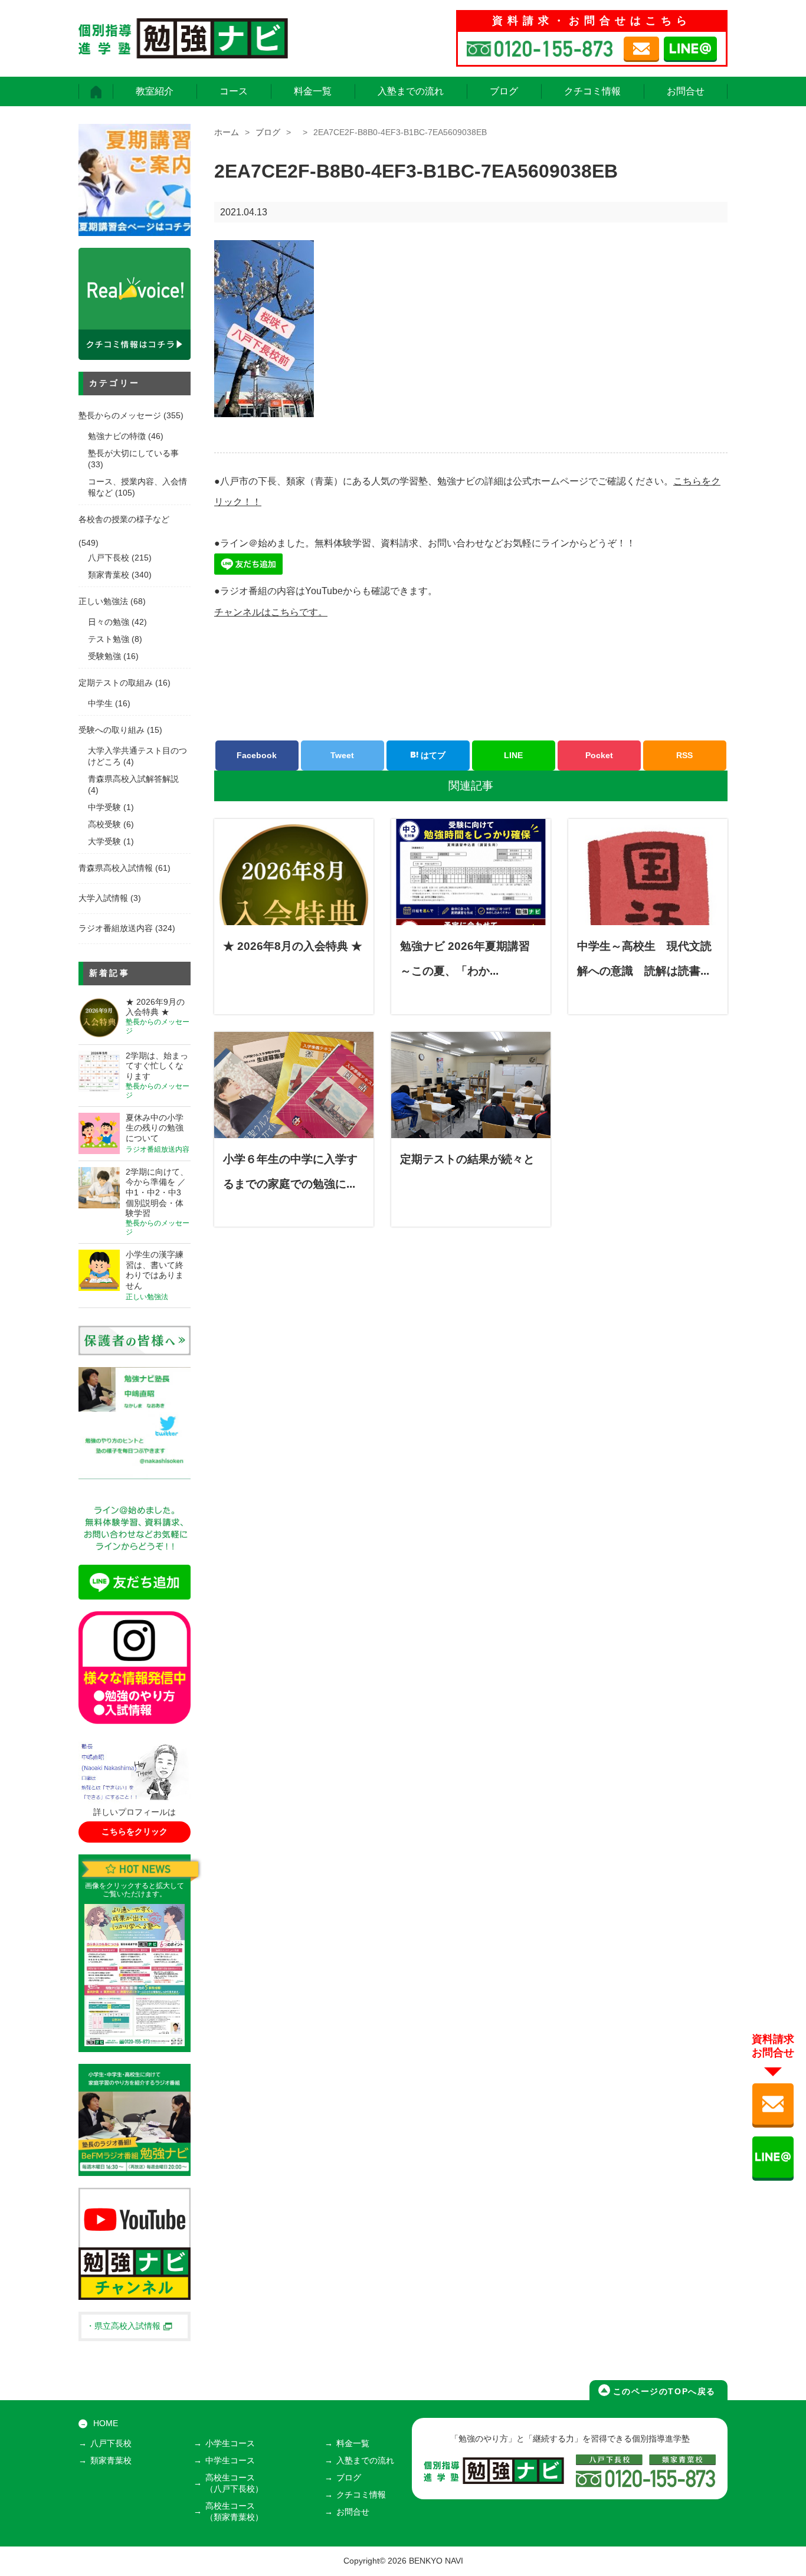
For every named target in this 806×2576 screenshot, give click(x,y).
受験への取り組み (112, 730)
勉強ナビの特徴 (117, 436)
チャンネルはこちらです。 (271, 612)
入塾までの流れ (411, 91)
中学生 (100, 704)
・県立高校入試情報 (123, 2326)
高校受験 (104, 825)
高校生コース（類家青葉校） (234, 2512)
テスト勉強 (109, 639)
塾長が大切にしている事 (133, 453)
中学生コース (230, 2461)
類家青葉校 (109, 575)
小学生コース (230, 2444)
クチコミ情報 (592, 91)
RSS (684, 755)
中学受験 (104, 807)
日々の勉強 (109, 622)
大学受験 (104, 842)
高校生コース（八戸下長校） (234, 2483)
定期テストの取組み (116, 683)
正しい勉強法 (103, 602)
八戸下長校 (109, 558)
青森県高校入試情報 (116, 868)
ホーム (227, 132)
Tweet (342, 755)
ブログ (504, 91)
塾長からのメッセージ (120, 416)
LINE (513, 755)
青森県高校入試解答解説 (133, 779)
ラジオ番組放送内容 (116, 928)
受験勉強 (104, 656)
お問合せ (686, 91)
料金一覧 (313, 91)
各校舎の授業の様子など (124, 520)
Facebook (257, 755)
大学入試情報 (103, 898)
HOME (106, 2423)
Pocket (599, 755)
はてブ (432, 755)
